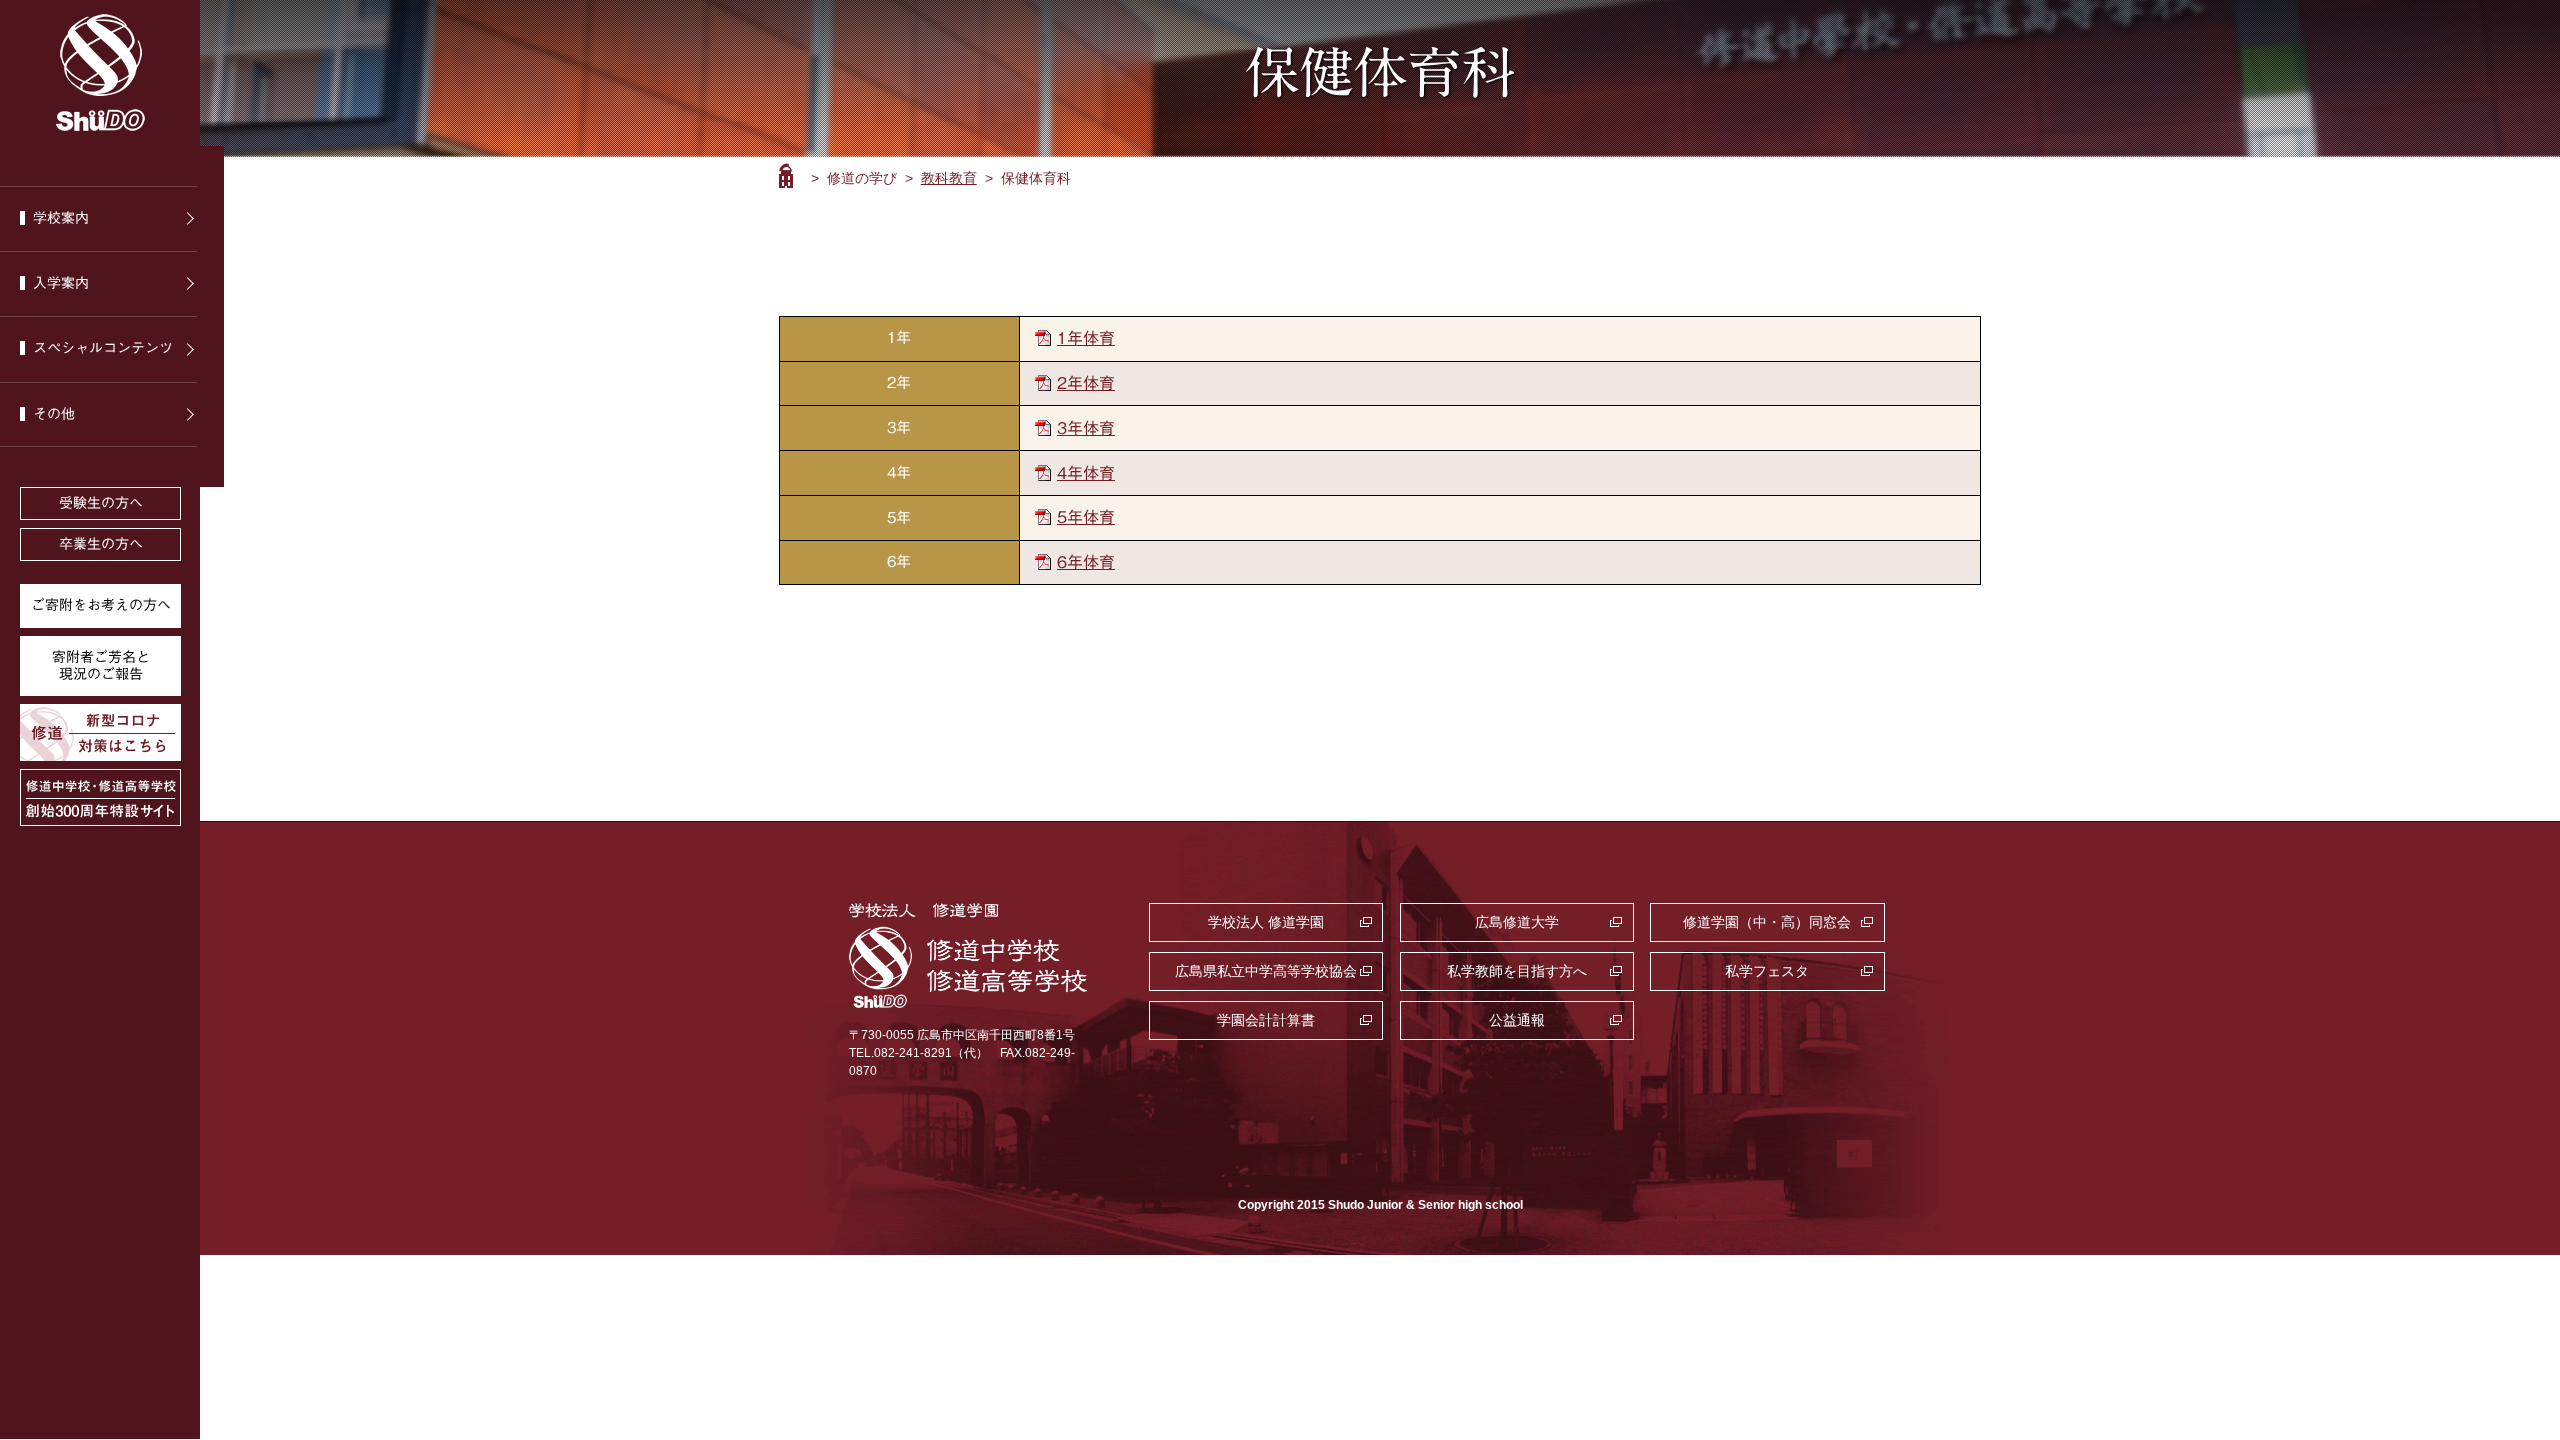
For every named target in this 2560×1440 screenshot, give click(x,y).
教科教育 (949, 178)
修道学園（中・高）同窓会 (1767, 922)
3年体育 (1086, 428)
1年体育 (1086, 338)
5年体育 (1086, 517)
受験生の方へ (101, 503)
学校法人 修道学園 (1266, 922)
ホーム (786, 175)
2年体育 (1086, 383)
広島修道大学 (1517, 922)
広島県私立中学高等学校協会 (1266, 971)
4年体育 (1086, 473)
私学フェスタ (1767, 971)
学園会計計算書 (1266, 1020)
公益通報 (1517, 1020)
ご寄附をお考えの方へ (101, 605)
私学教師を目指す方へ (1517, 971)
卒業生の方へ (101, 544)
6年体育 (1086, 562)
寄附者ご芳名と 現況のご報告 (101, 665)
